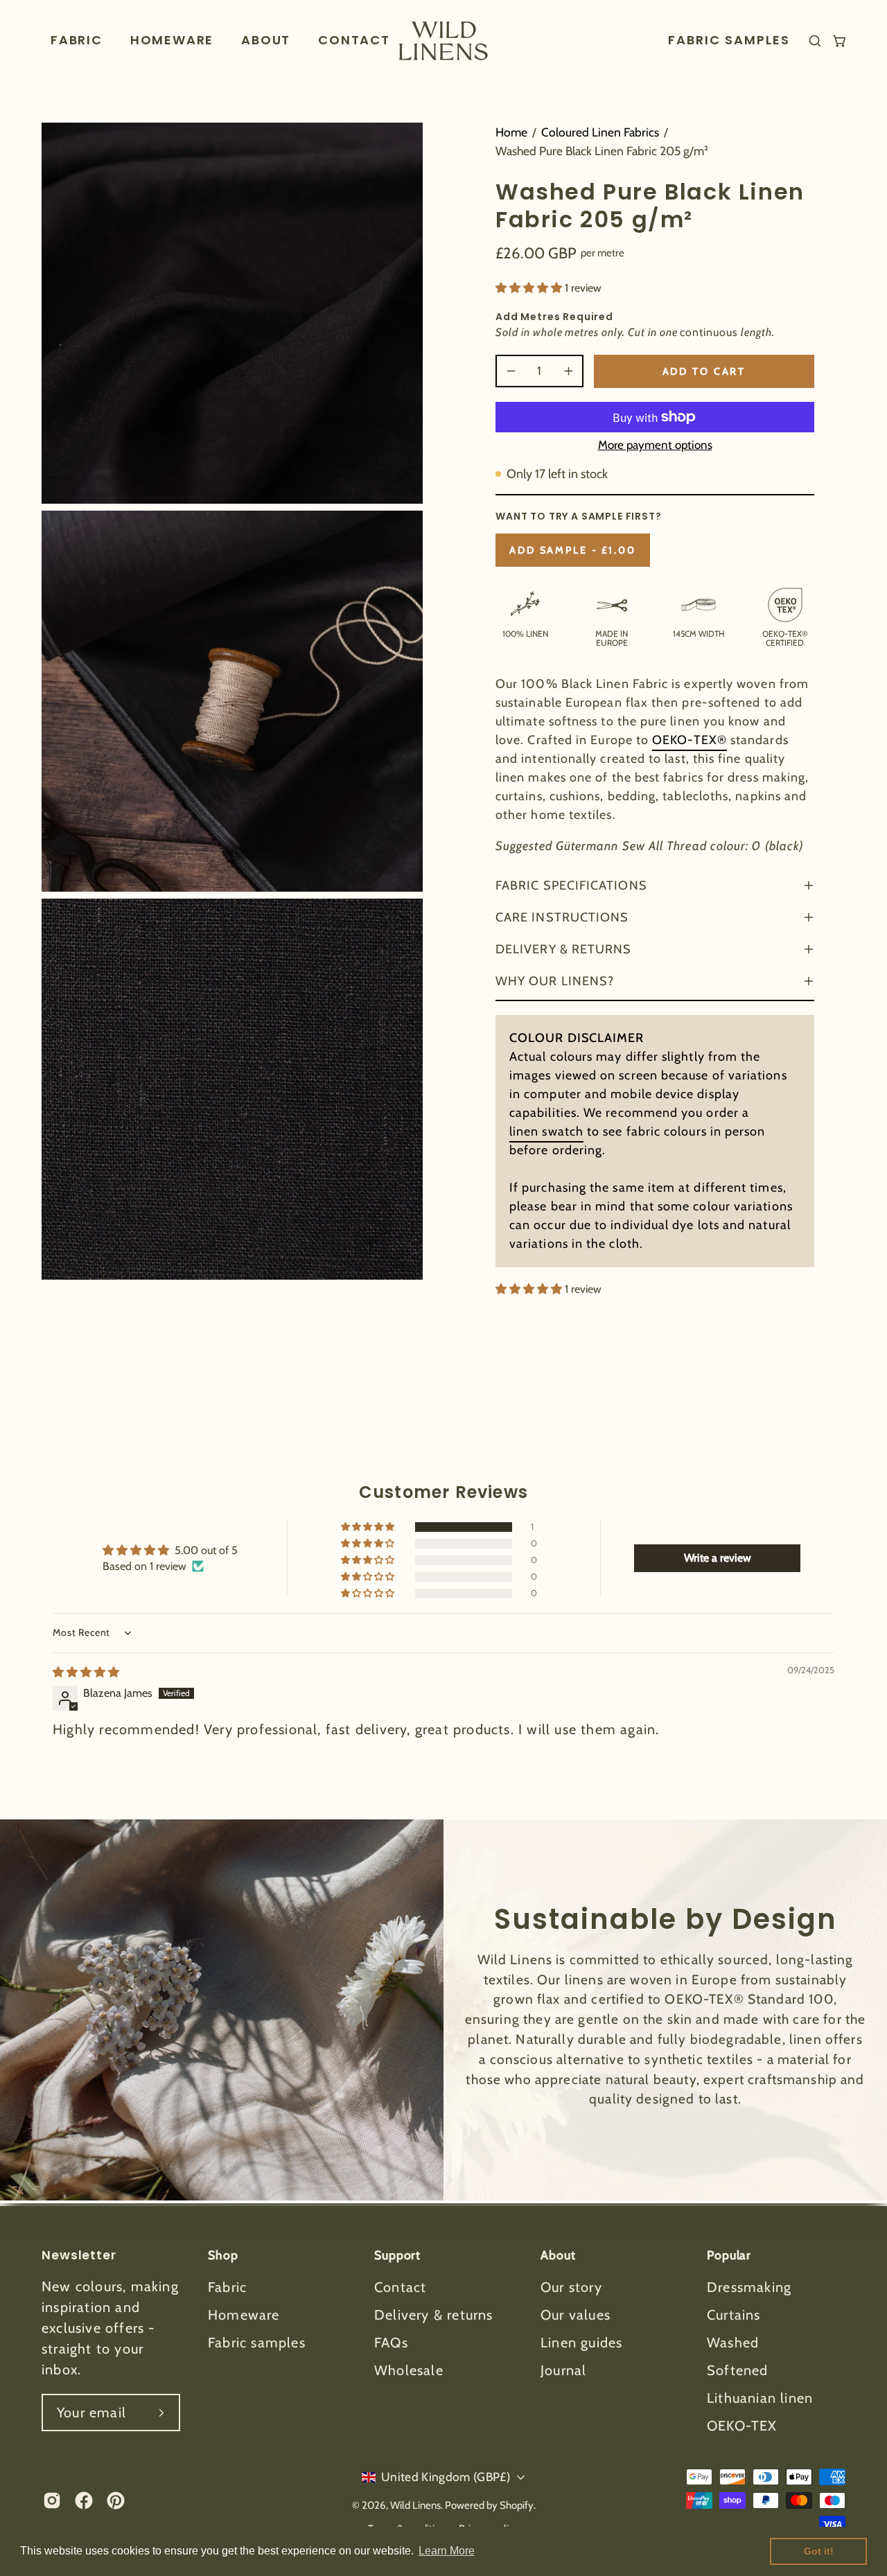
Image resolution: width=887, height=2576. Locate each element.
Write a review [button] (718, 1558)
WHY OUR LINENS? (555, 981)
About (558, 2255)
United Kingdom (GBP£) (446, 2477)
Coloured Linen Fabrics (600, 132)
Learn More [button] (447, 2551)
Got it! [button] (819, 2551)
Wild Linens (415, 2505)
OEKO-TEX (742, 2426)
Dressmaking (749, 2287)
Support (397, 2255)
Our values (576, 2315)
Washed (733, 2343)
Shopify (517, 2505)
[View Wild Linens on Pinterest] (116, 2500)
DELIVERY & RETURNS (563, 949)
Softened (738, 2370)
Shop (223, 2255)
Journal (563, 2370)
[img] (86, 1672)
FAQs (391, 2343)
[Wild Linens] (443, 41)
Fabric (227, 2287)
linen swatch (546, 1131)
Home (511, 132)
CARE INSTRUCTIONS (562, 917)
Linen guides (581, 2343)
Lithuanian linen (760, 2398)
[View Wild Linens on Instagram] (52, 2500)
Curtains (734, 2315)
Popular (729, 2255)
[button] (172, 41)
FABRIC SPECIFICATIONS (571, 885)
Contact (400, 2287)
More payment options (655, 445)
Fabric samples (257, 2343)
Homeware (244, 2315)
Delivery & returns (434, 2315)
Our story (571, 2287)
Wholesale (409, 2370)
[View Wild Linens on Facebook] (84, 2500)
